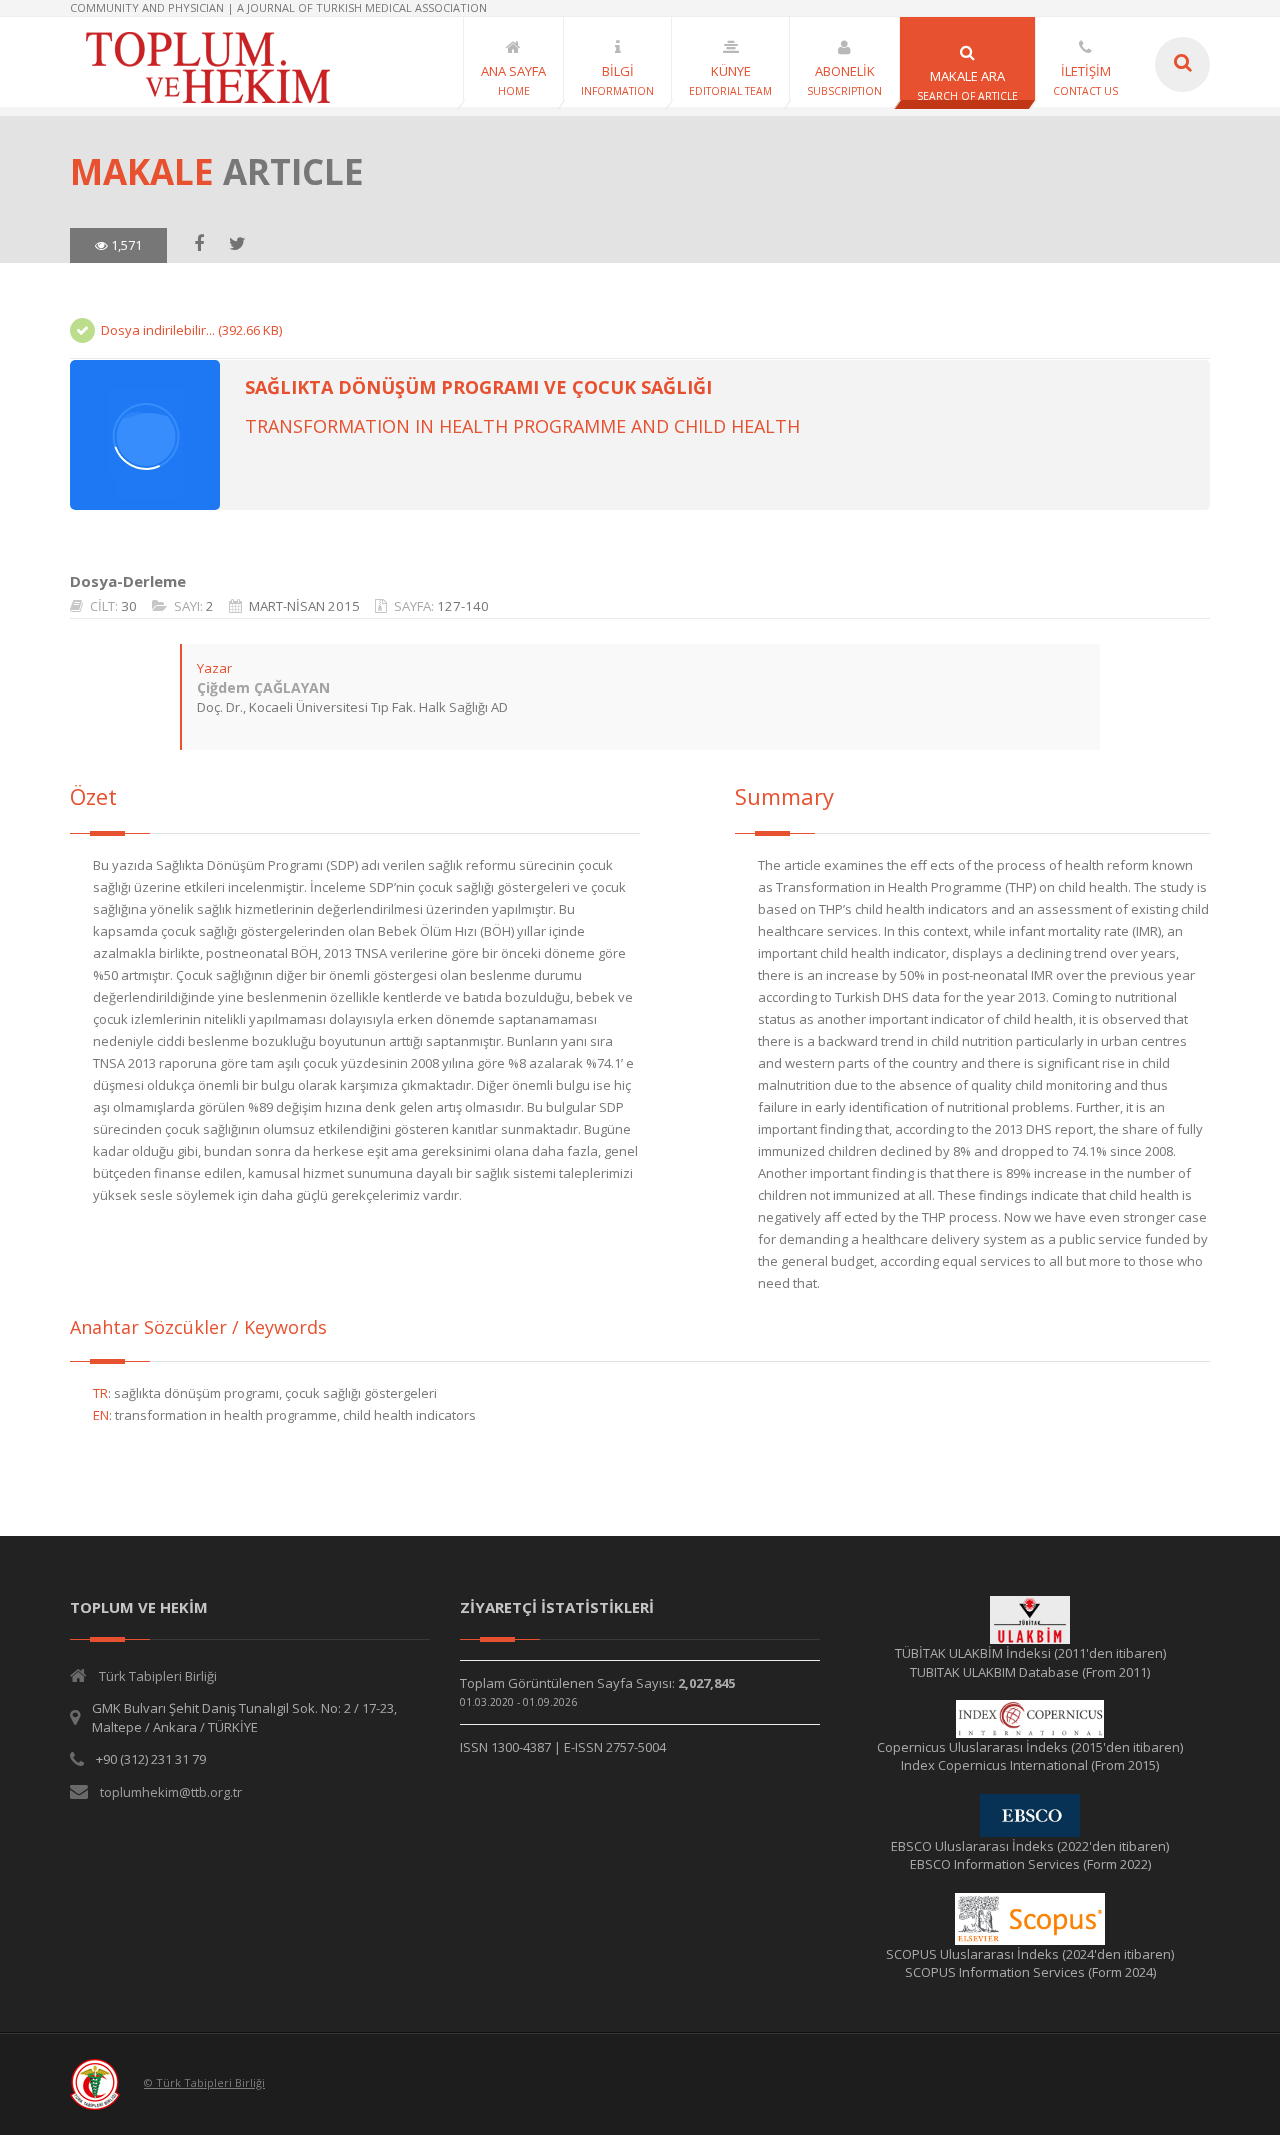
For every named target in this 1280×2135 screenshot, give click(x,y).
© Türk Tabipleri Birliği (204, 2082)
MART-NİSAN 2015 (304, 606)
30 (129, 606)
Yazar (214, 668)
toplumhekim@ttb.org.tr (171, 1792)
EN (101, 1415)
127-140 (463, 606)
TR (100, 1393)
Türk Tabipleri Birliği (158, 1676)
